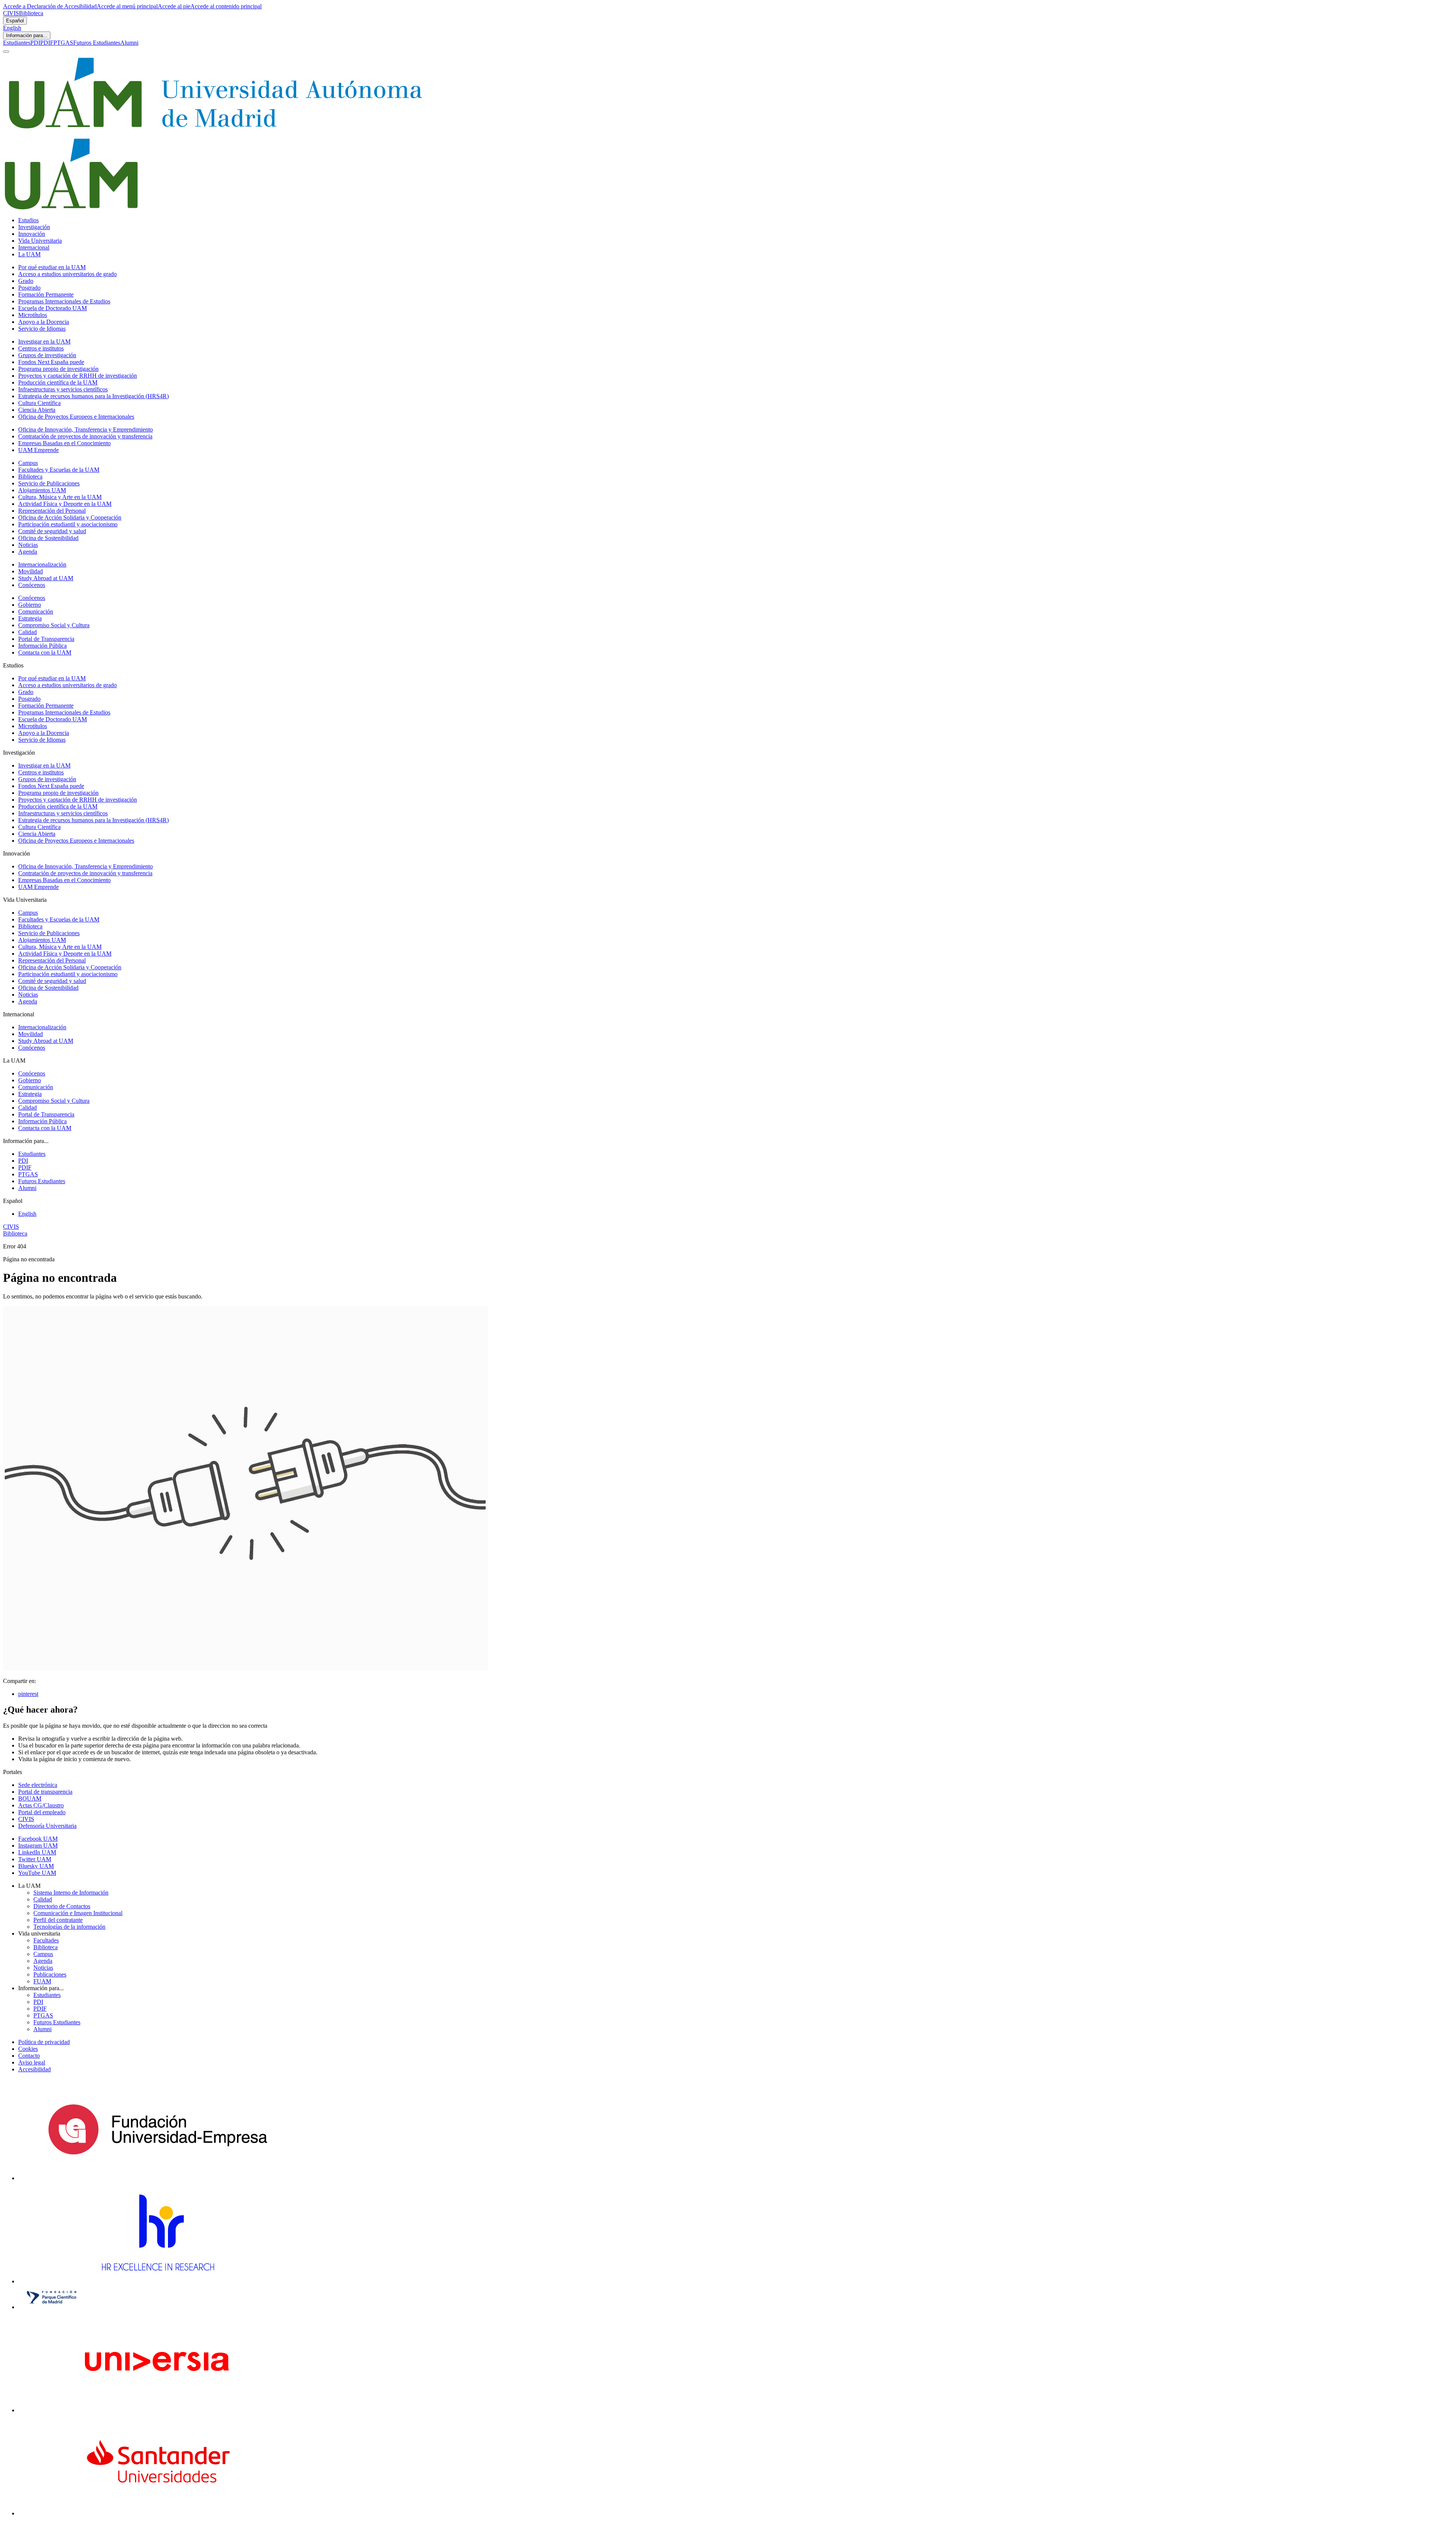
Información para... (27, 35)
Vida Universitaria (40, 241)
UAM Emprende (38, 450)
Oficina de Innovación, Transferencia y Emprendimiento (86, 429)
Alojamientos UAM (42, 490)
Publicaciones (50, 1974)
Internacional (34, 247)
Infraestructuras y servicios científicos (63, 389)
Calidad (27, 632)
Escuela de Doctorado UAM (53, 308)
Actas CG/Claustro (41, 1805)
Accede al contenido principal (226, 6)
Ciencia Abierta (37, 410)
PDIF (47, 43)
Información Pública (42, 646)
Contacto (29, 2056)
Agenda (28, 552)
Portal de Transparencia (46, 639)
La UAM (29, 254)
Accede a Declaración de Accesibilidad (50, 6)
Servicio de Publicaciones (49, 483)
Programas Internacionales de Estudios (64, 301)
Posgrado (29, 288)
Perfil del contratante (58, 1920)
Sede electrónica (38, 1785)
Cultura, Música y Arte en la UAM (60, 497)
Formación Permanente (46, 294)
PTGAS (63, 43)
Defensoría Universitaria (47, 1826)
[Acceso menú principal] (6, 52)
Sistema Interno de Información (71, 1893)
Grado (26, 281)
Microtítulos (33, 315)
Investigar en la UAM (44, 341)
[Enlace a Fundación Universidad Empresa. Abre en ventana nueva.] (158, 2178)
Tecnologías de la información (69, 1927)
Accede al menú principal (127, 6)
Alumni (129, 43)
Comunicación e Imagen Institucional (78, 1913)
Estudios (28, 220)
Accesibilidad (35, 2069)
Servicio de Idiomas (42, 329)
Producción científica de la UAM (58, 382)
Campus (28, 463)
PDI (35, 43)
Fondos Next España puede (51, 362)
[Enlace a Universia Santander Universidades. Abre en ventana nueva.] (158, 2513)
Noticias (28, 545)
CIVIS (11, 13)
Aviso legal (32, 2062)
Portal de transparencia (45, 1792)
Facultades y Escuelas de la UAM (59, 470)
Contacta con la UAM (45, 652)
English (12, 28)
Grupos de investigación (47, 355)
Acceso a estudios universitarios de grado (67, 274)
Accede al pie (174, 6)
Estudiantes (17, 43)
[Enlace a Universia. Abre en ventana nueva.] (158, 2410)
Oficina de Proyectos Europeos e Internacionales (76, 417)
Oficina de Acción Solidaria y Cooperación (70, 517)
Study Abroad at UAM (46, 578)
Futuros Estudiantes (97, 43)
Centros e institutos (41, 348)
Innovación (32, 234)
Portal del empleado (42, 1812)
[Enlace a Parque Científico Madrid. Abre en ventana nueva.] (52, 2307)
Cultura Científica (39, 403)
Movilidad (31, 571)
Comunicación (36, 612)
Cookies (28, 2049)
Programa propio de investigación (58, 369)
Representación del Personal (52, 511)
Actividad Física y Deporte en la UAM (65, 504)
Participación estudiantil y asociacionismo (68, 524)
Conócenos (32, 585)
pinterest (28, 1694)
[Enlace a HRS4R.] (157, 2281)
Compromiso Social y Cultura (54, 625)
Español (15, 21)
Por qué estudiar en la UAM (52, 267)
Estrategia (30, 618)
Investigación (34, 227)
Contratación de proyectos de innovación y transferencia (85, 436)
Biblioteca (31, 13)
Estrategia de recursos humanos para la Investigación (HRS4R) (93, 396)
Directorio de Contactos (62, 1906)
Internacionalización (42, 564)
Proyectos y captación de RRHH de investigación (78, 376)
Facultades (46, 1940)
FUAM (42, 1981)
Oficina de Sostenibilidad (48, 538)
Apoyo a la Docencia (44, 322)
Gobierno (30, 605)
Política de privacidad (44, 2042)
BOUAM (30, 1798)
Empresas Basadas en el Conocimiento (64, 443)
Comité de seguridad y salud (52, 531)
